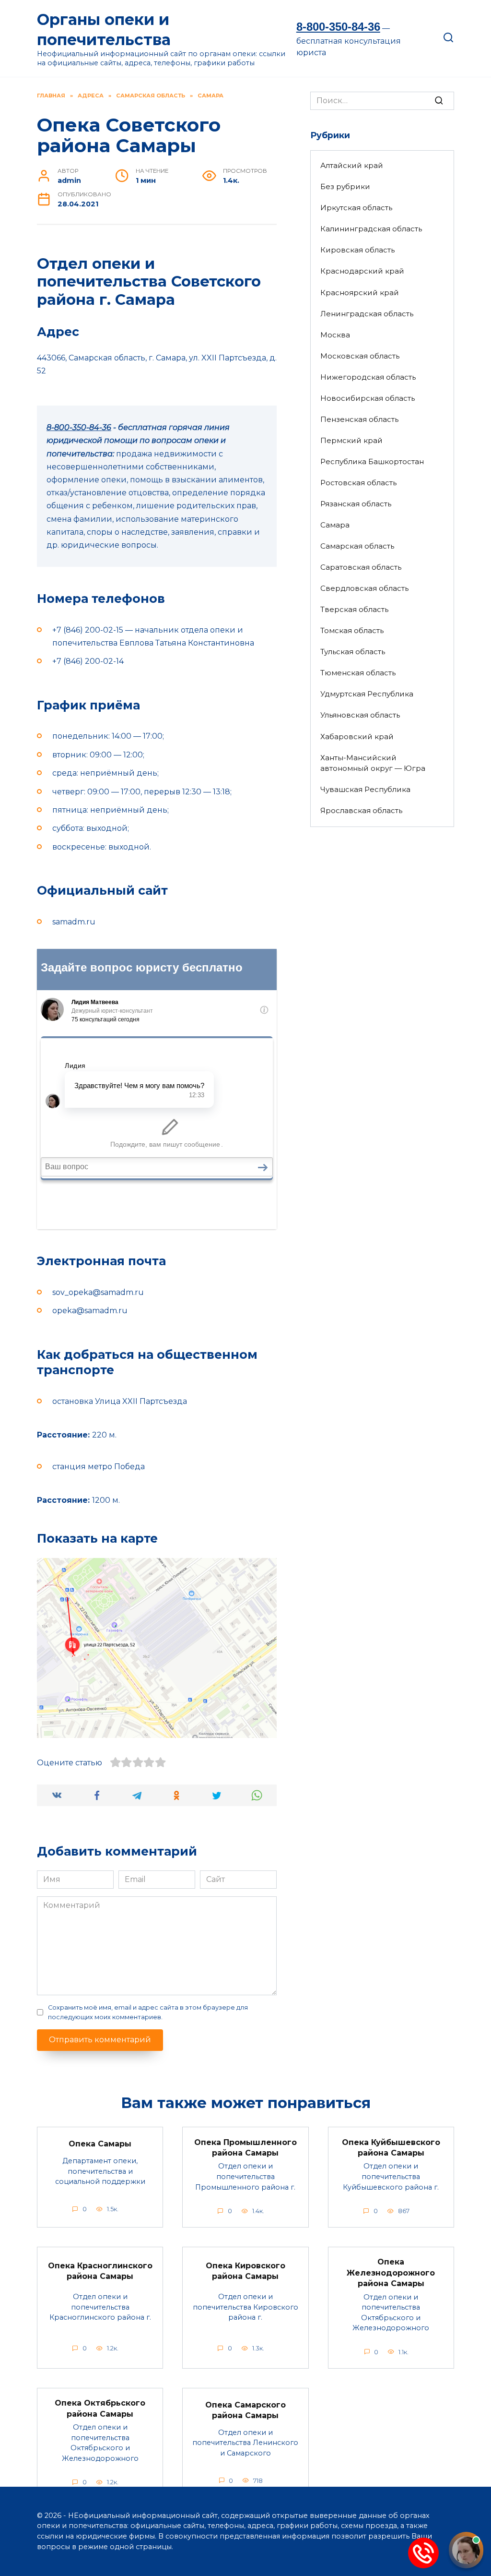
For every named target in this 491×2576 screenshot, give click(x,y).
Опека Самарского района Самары (245, 2410)
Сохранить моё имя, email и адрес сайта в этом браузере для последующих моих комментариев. (148, 2012)
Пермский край (351, 440)
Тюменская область (358, 673)
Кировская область (357, 250)
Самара (335, 525)
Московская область (360, 356)
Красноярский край (360, 293)
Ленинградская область (367, 314)
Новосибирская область (368, 398)
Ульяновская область (360, 715)
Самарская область (357, 546)
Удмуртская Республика (367, 694)
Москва (335, 335)
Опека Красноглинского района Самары (100, 2270)
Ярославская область (361, 810)
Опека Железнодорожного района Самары (391, 2273)
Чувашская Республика (365, 789)
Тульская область (353, 652)
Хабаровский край (357, 737)
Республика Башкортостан (372, 461)
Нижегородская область (368, 377)
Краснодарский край (362, 271)
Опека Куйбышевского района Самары (391, 2147)
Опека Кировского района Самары (245, 2270)
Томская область (352, 630)
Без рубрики (345, 186)
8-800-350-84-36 (338, 27)
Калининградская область (371, 229)
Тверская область (354, 609)
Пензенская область (359, 419)
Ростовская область (358, 483)
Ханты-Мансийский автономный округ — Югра (373, 763)
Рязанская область (356, 504)
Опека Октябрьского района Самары (100, 2408)
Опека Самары (100, 2144)
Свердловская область (364, 588)
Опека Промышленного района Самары (245, 2147)
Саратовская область (361, 567)
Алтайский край (352, 165)
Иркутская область (356, 208)
